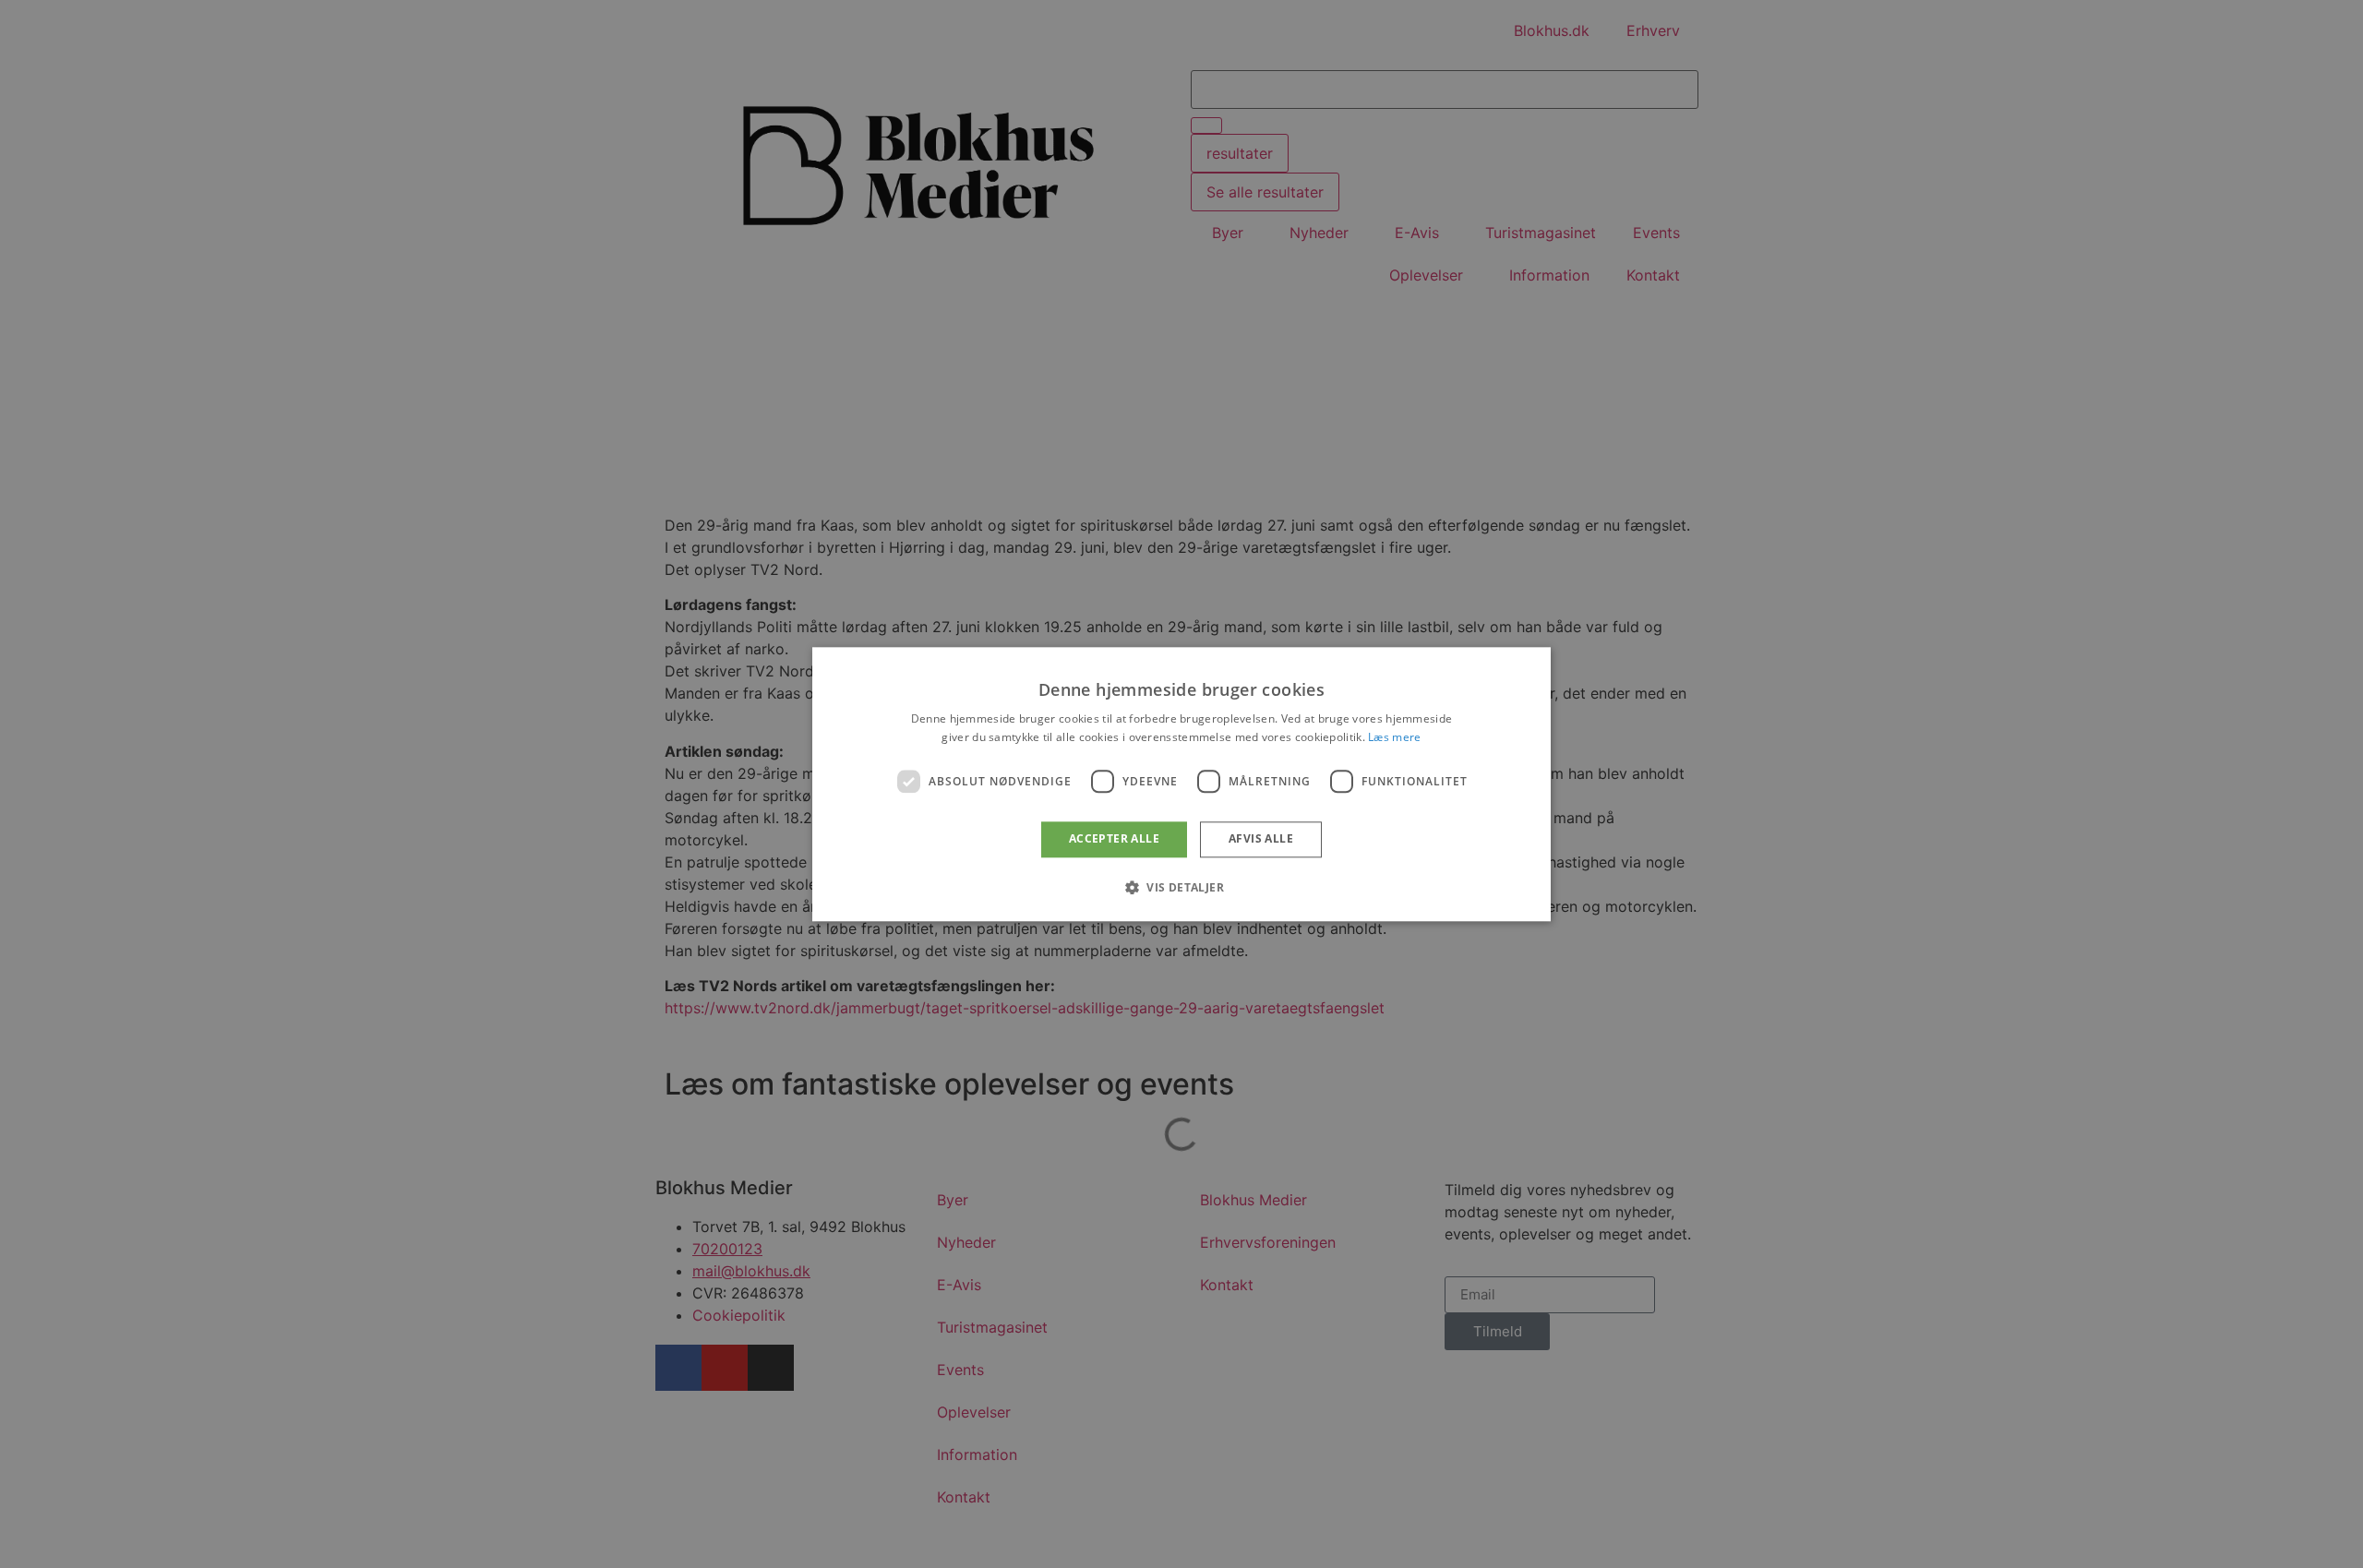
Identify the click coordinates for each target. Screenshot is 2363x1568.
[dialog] (1181, 784)
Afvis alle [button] (1261, 839)
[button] (1181, 887)
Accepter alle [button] (1114, 839)
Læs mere (1394, 737)
